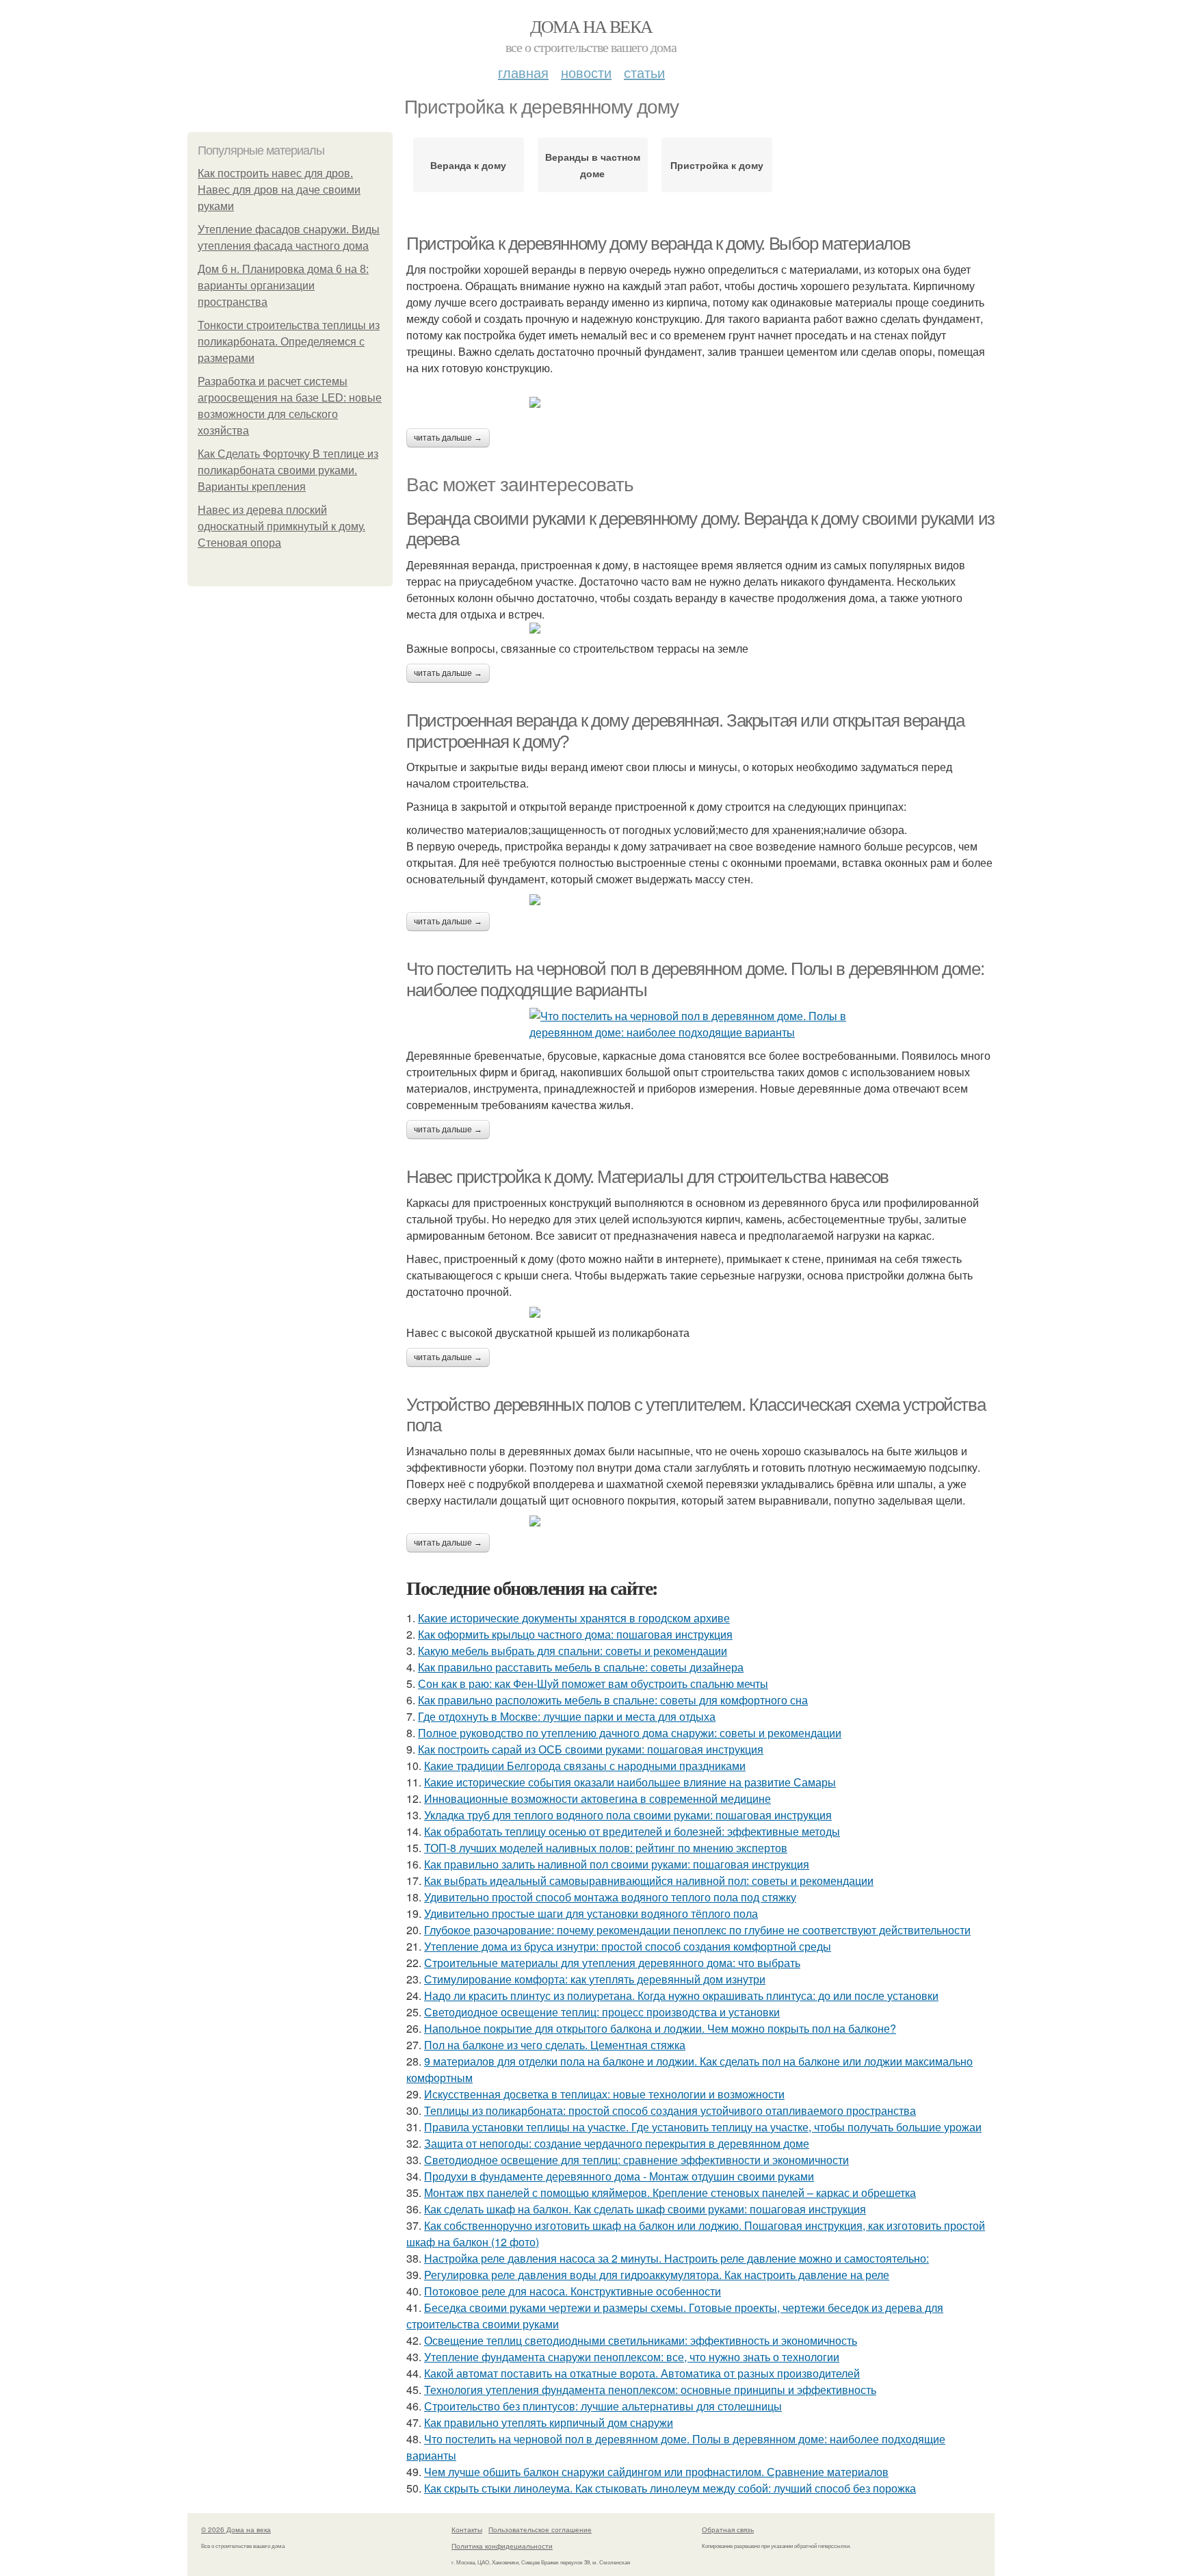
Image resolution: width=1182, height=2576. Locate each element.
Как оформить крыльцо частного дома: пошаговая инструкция (575, 1634)
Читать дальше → (448, 438)
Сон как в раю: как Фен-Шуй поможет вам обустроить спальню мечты (593, 1683)
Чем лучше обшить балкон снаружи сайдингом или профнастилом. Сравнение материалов (656, 2472)
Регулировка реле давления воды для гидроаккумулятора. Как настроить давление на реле (657, 2275)
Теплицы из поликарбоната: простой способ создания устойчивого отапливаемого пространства (670, 2110)
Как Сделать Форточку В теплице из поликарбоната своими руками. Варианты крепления (288, 470)
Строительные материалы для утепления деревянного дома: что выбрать (612, 1963)
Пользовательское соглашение (540, 2529)
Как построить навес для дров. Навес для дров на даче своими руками (279, 190)
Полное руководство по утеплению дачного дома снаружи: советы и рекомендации (630, 1733)
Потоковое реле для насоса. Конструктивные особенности (573, 2291)
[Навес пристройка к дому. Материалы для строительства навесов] (700, 1312)
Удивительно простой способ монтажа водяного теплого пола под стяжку (610, 1897)
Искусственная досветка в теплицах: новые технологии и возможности (604, 2094)
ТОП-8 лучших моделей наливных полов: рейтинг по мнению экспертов (606, 1848)
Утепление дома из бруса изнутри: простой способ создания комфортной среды (628, 1946)
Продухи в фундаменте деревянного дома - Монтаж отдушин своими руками (619, 2176)
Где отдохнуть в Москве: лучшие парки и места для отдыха (567, 1716)
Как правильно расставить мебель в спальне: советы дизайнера (581, 1667)
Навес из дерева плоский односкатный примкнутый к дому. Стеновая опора (281, 526)
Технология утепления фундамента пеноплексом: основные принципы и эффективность (650, 2390)
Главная (523, 72)
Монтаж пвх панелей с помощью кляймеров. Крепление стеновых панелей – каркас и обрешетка (670, 2193)
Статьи (644, 72)
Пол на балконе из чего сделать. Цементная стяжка (555, 2045)
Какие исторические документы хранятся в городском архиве (574, 1618)
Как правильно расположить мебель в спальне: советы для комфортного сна (613, 1700)
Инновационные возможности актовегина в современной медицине (597, 1798)
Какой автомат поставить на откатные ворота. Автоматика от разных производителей (642, 2373)
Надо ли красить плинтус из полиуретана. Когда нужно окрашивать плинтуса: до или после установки (681, 1995)
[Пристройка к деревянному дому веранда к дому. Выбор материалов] (700, 402)
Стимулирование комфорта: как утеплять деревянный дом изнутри (595, 1979)
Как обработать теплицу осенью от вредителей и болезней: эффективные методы (632, 1831)
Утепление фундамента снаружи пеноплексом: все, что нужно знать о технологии (632, 2357)
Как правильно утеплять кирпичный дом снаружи (549, 2422)
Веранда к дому (468, 165)
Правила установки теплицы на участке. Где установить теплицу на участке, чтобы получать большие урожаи (703, 2127)
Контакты (467, 2529)
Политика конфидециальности (502, 2546)
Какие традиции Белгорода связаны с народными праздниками (585, 1766)
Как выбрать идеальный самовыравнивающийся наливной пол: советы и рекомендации (649, 1881)
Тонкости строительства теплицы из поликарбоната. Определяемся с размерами (289, 342)
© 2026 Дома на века (236, 2529)
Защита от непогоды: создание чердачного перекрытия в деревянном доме (617, 2143)
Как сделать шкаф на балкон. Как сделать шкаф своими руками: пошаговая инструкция (645, 2209)
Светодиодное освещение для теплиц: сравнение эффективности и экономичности (636, 2160)
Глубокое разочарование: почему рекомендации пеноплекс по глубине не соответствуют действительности (697, 1930)
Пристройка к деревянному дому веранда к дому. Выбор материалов (658, 244)
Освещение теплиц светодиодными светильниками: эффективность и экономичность (641, 2340)
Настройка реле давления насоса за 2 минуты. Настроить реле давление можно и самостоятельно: (677, 2258)
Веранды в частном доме (593, 165)
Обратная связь (728, 2529)
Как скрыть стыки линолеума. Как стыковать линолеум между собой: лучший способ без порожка (670, 2488)
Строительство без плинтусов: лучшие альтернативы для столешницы (603, 2406)
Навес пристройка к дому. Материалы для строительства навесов (647, 1177)
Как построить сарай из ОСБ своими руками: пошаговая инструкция (591, 1749)
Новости (586, 72)
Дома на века (591, 26)
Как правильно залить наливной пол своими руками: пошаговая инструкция (617, 1864)
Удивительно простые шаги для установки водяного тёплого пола (591, 1913)
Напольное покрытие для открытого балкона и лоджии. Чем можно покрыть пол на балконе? (660, 2028)
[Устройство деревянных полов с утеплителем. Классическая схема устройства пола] (700, 1521)
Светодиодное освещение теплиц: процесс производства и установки (602, 2012)
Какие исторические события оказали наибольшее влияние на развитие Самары (630, 1782)
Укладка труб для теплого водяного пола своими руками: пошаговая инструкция (628, 1815)
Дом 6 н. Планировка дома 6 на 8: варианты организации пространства (283, 286)
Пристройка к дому (717, 165)
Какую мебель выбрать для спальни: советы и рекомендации (573, 1651)
